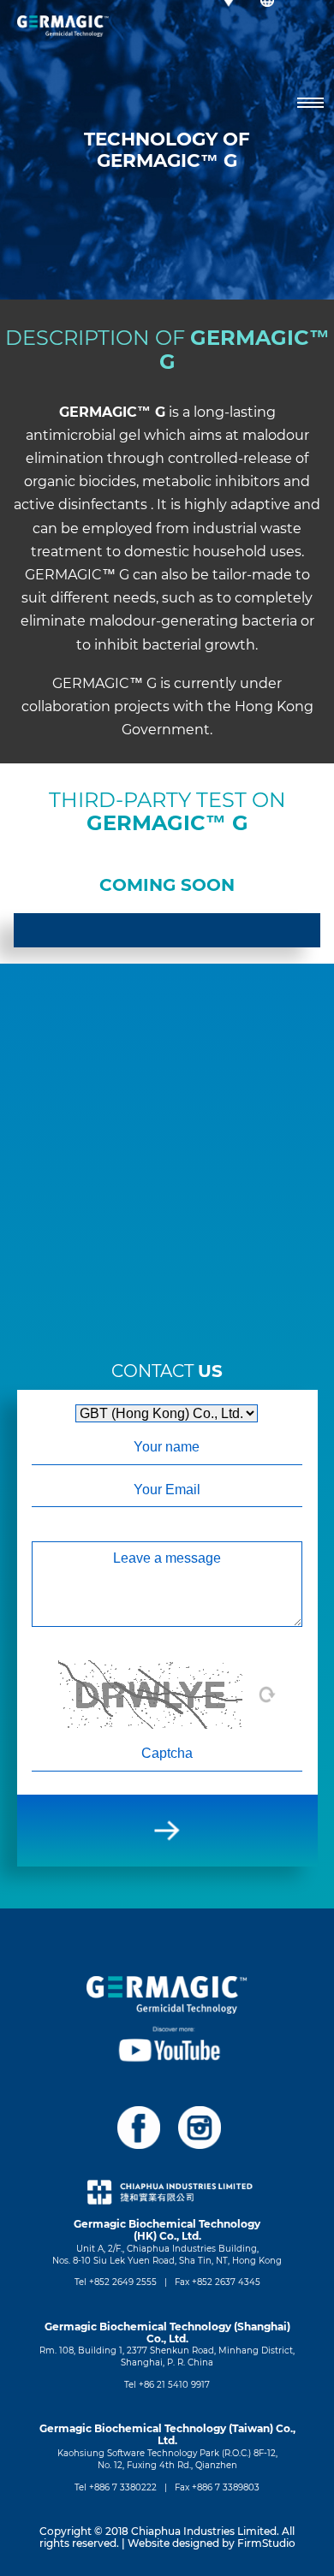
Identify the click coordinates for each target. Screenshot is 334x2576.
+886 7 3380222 (123, 2487)
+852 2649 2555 (123, 2282)
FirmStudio (266, 2543)
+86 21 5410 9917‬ (174, 2385)
